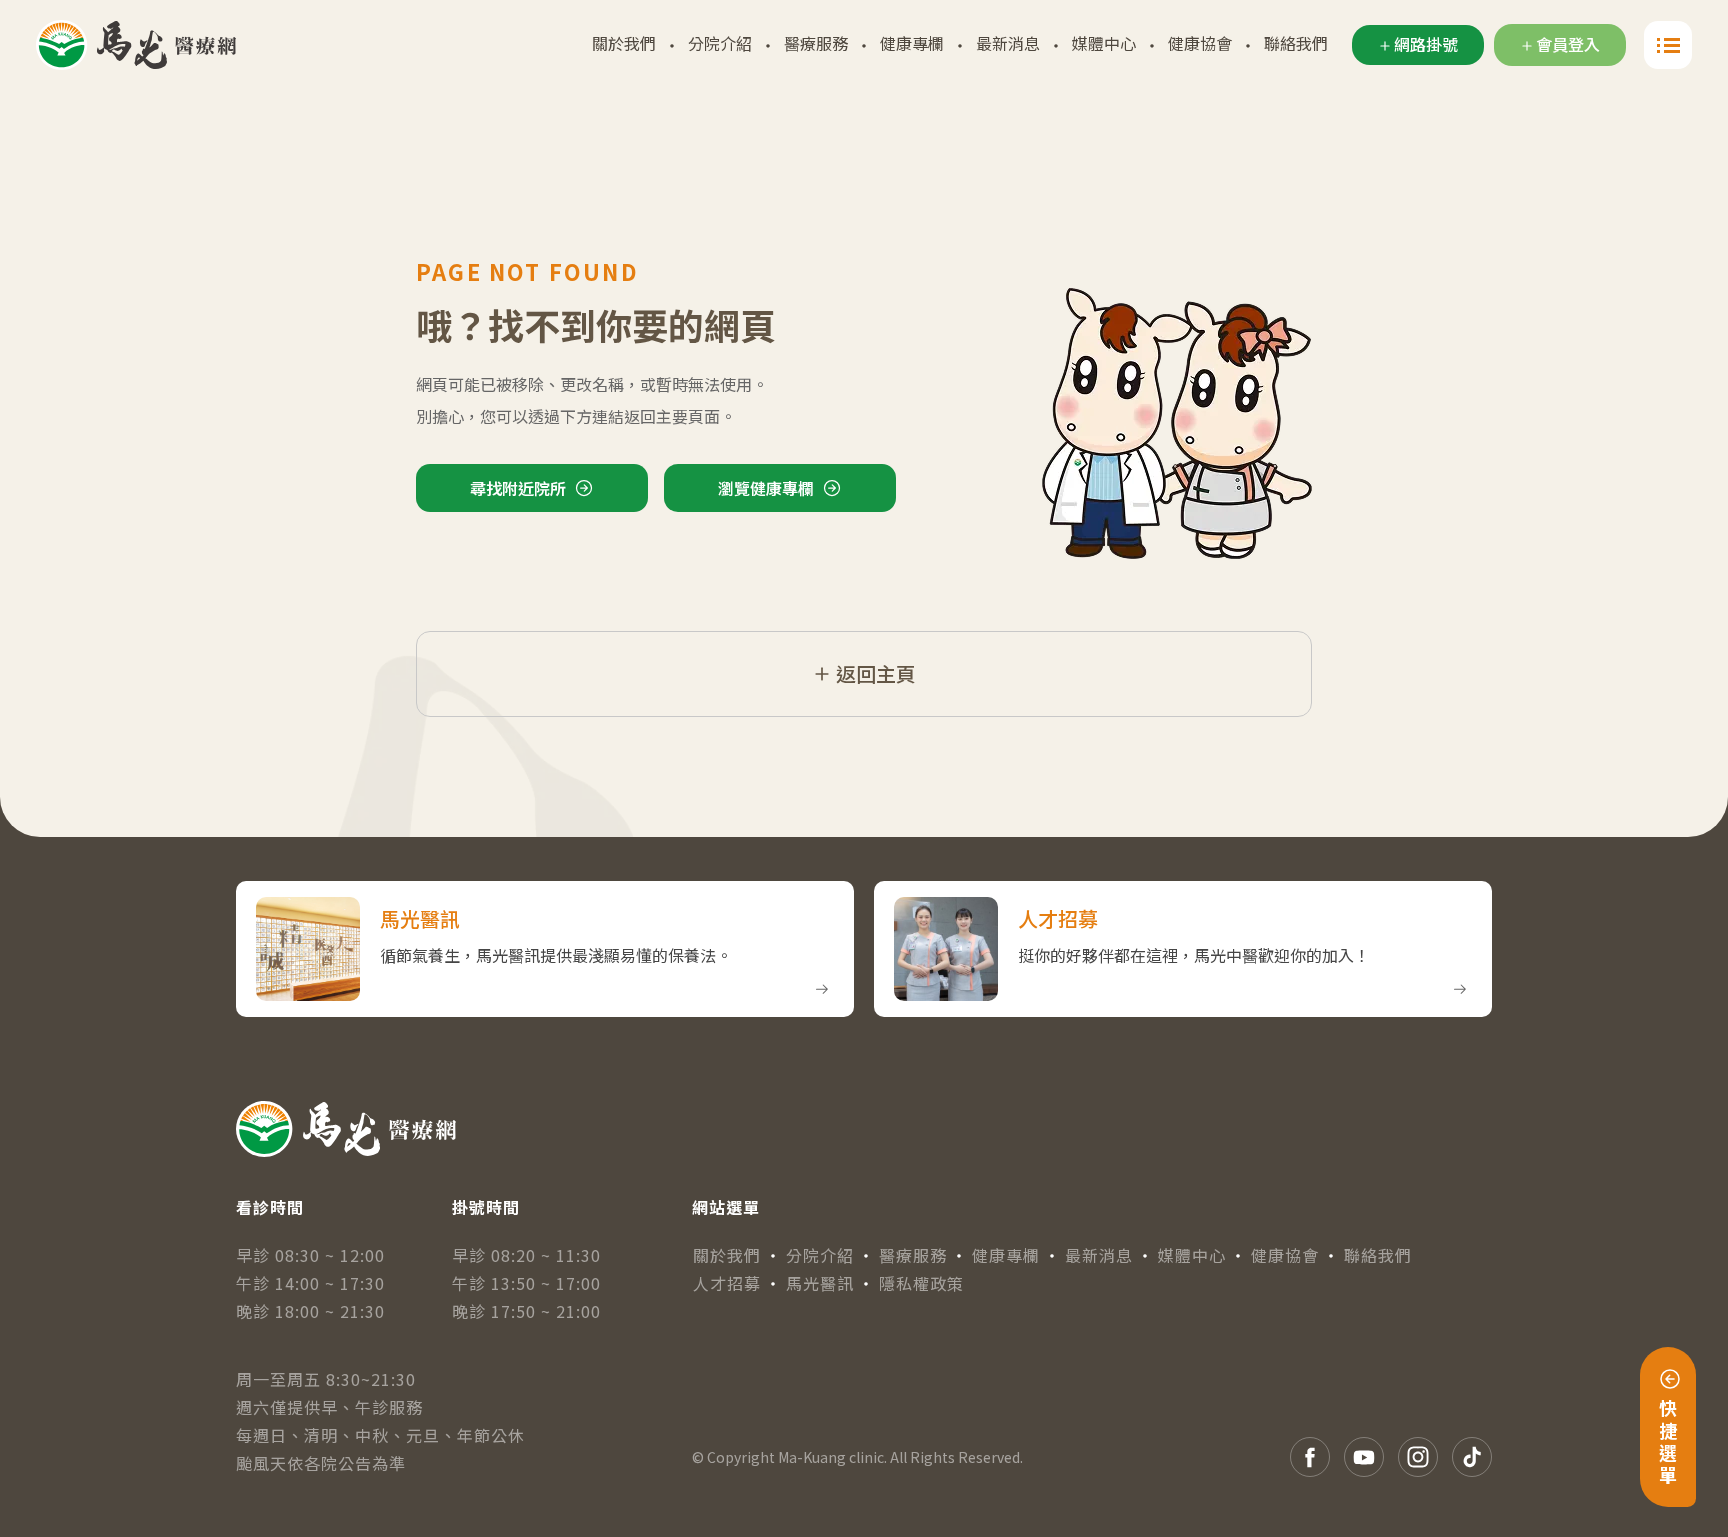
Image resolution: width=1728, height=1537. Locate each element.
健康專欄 (912, 43)
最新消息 (1008, 43)
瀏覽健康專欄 (766, 488)
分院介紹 (720, 43)
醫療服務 (816, 43)
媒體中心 (1104, 43)
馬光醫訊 (820, 1283)
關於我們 (624, 43)
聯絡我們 (1296, 43)
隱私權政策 (921, 1283)
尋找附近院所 (518, 488)
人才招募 (727, 1283)
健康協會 (1200, 43)
